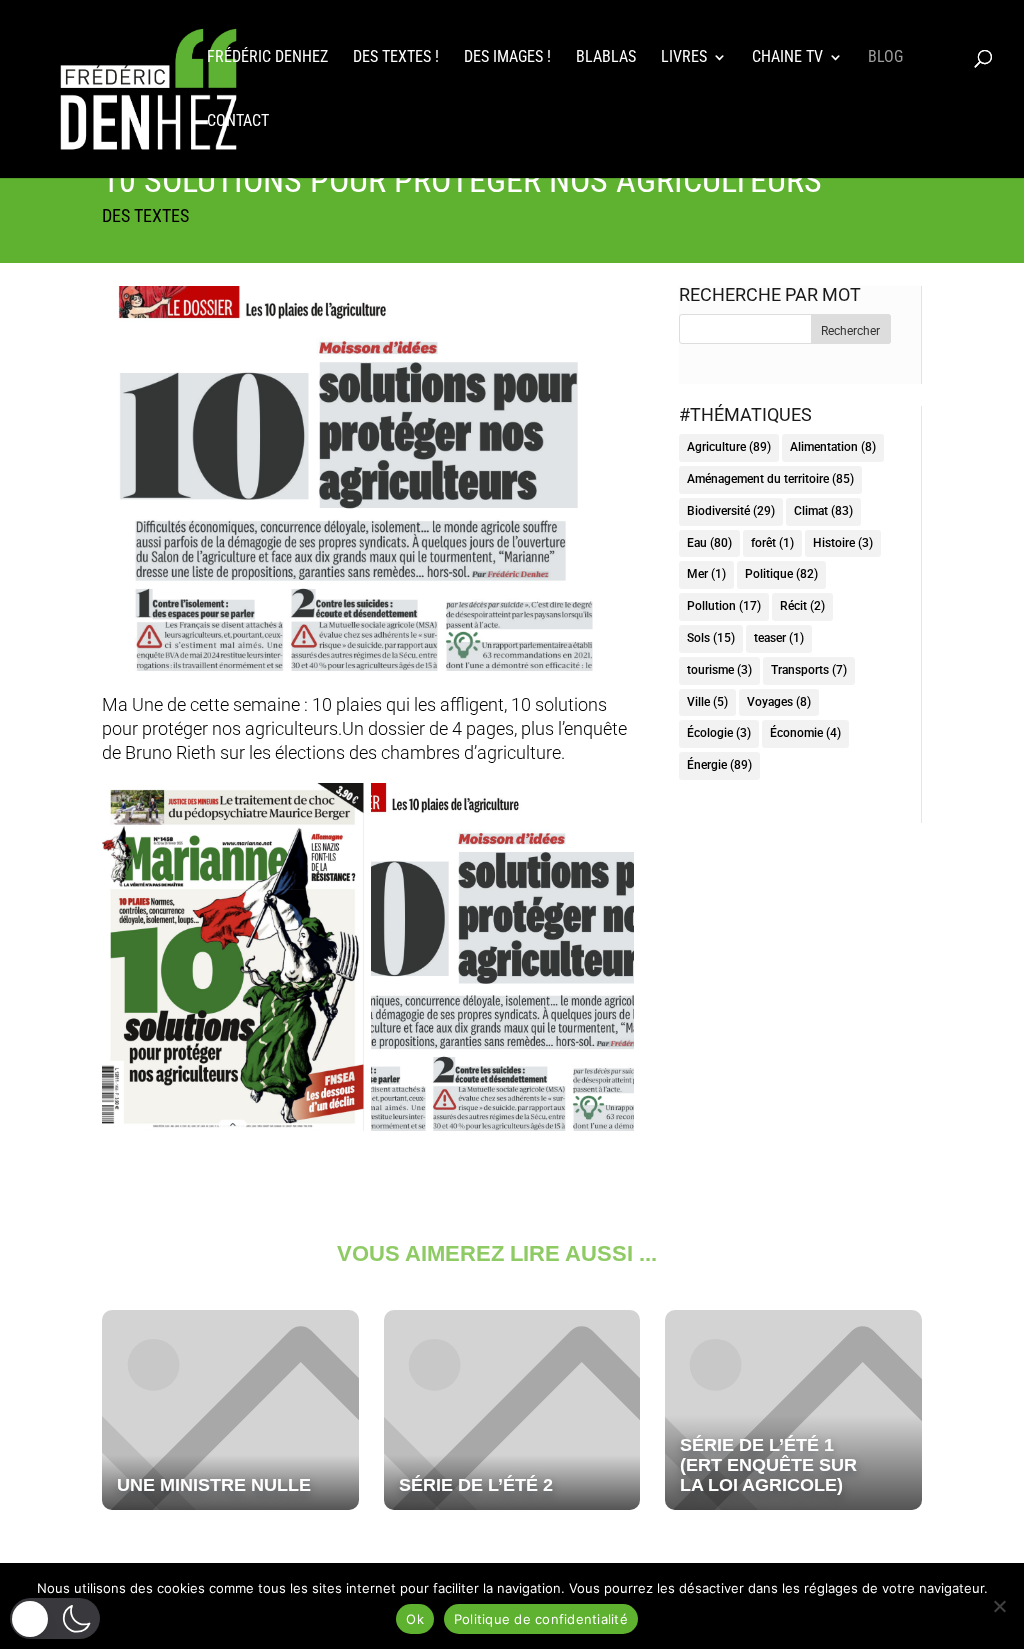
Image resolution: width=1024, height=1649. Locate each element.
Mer (706, 574)
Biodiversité (731, 511)
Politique (781, 574)
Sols (711, 638)
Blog (885, 58)
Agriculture (729, 447)
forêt (772, 543)
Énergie (719, 765)
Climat (823, 511)
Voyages (779, 702)
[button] (55, 1618)
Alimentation (833, 447)
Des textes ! (396, 58)
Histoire (843, 543)
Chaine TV (787, 58)
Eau (709, 543)
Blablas (606, 58)
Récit (802, 606)
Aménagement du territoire (770, 479)
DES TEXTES (145, 215)
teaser (779, 638)
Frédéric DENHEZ (267, 58)
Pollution (724, 606)
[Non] (999, 1606)
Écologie (719, 733)
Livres (684, 58)
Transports (809, 670)
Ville (707, 702)
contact (238, 122)
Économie (805, 733)
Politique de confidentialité (541, 1619)
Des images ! (507, 58)
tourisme (719, 670)
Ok (415, 1619)
